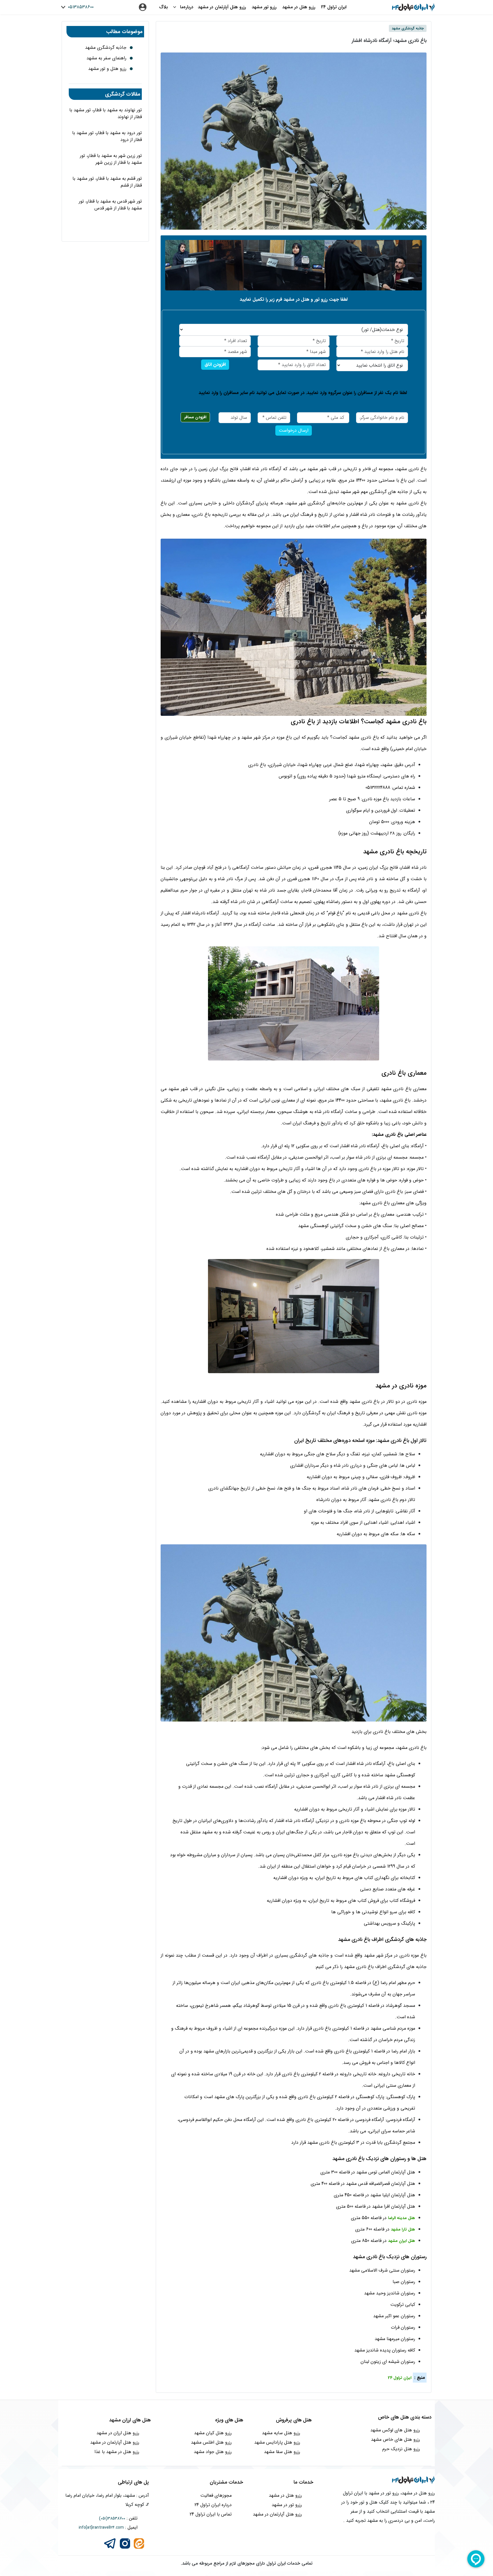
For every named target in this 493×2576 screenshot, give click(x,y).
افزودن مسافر (195, 417)
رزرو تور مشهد (264, 7)
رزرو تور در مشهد (287, 2505)
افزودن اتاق (215, 364)
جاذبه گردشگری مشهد (106, 48)
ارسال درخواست (294, 430)
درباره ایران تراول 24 (213, 2505)
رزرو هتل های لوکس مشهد (395, 2430)
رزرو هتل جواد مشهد (213, 2452)
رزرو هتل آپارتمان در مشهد (222, 7)
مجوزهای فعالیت (216, 2495)
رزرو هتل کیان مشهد (213, 2433)
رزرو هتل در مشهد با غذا (117, 2452)
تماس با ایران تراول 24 (211, 2514)
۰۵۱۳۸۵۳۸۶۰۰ (80, 7)
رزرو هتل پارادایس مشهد (277, 2442)
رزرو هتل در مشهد (299, 7)
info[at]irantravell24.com (101, 2527)
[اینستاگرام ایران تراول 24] (125, 2543)
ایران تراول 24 (334, 7)
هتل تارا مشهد (403, 2229)
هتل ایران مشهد (402, 2241)
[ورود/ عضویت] (143, 7)
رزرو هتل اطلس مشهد (211, 2442)
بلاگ (163, 7)
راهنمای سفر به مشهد (106, 58)
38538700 (116, 2518)
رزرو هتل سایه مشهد (281, 2433)
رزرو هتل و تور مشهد (107, 69)
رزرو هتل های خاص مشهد (395, 2439)
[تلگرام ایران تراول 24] (110, 2543)
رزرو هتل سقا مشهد (282, 2452)
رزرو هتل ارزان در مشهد (118, 2433)
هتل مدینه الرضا (402, 2218)
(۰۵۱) (103, 2518)
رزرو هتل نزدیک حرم (401, 2449)
